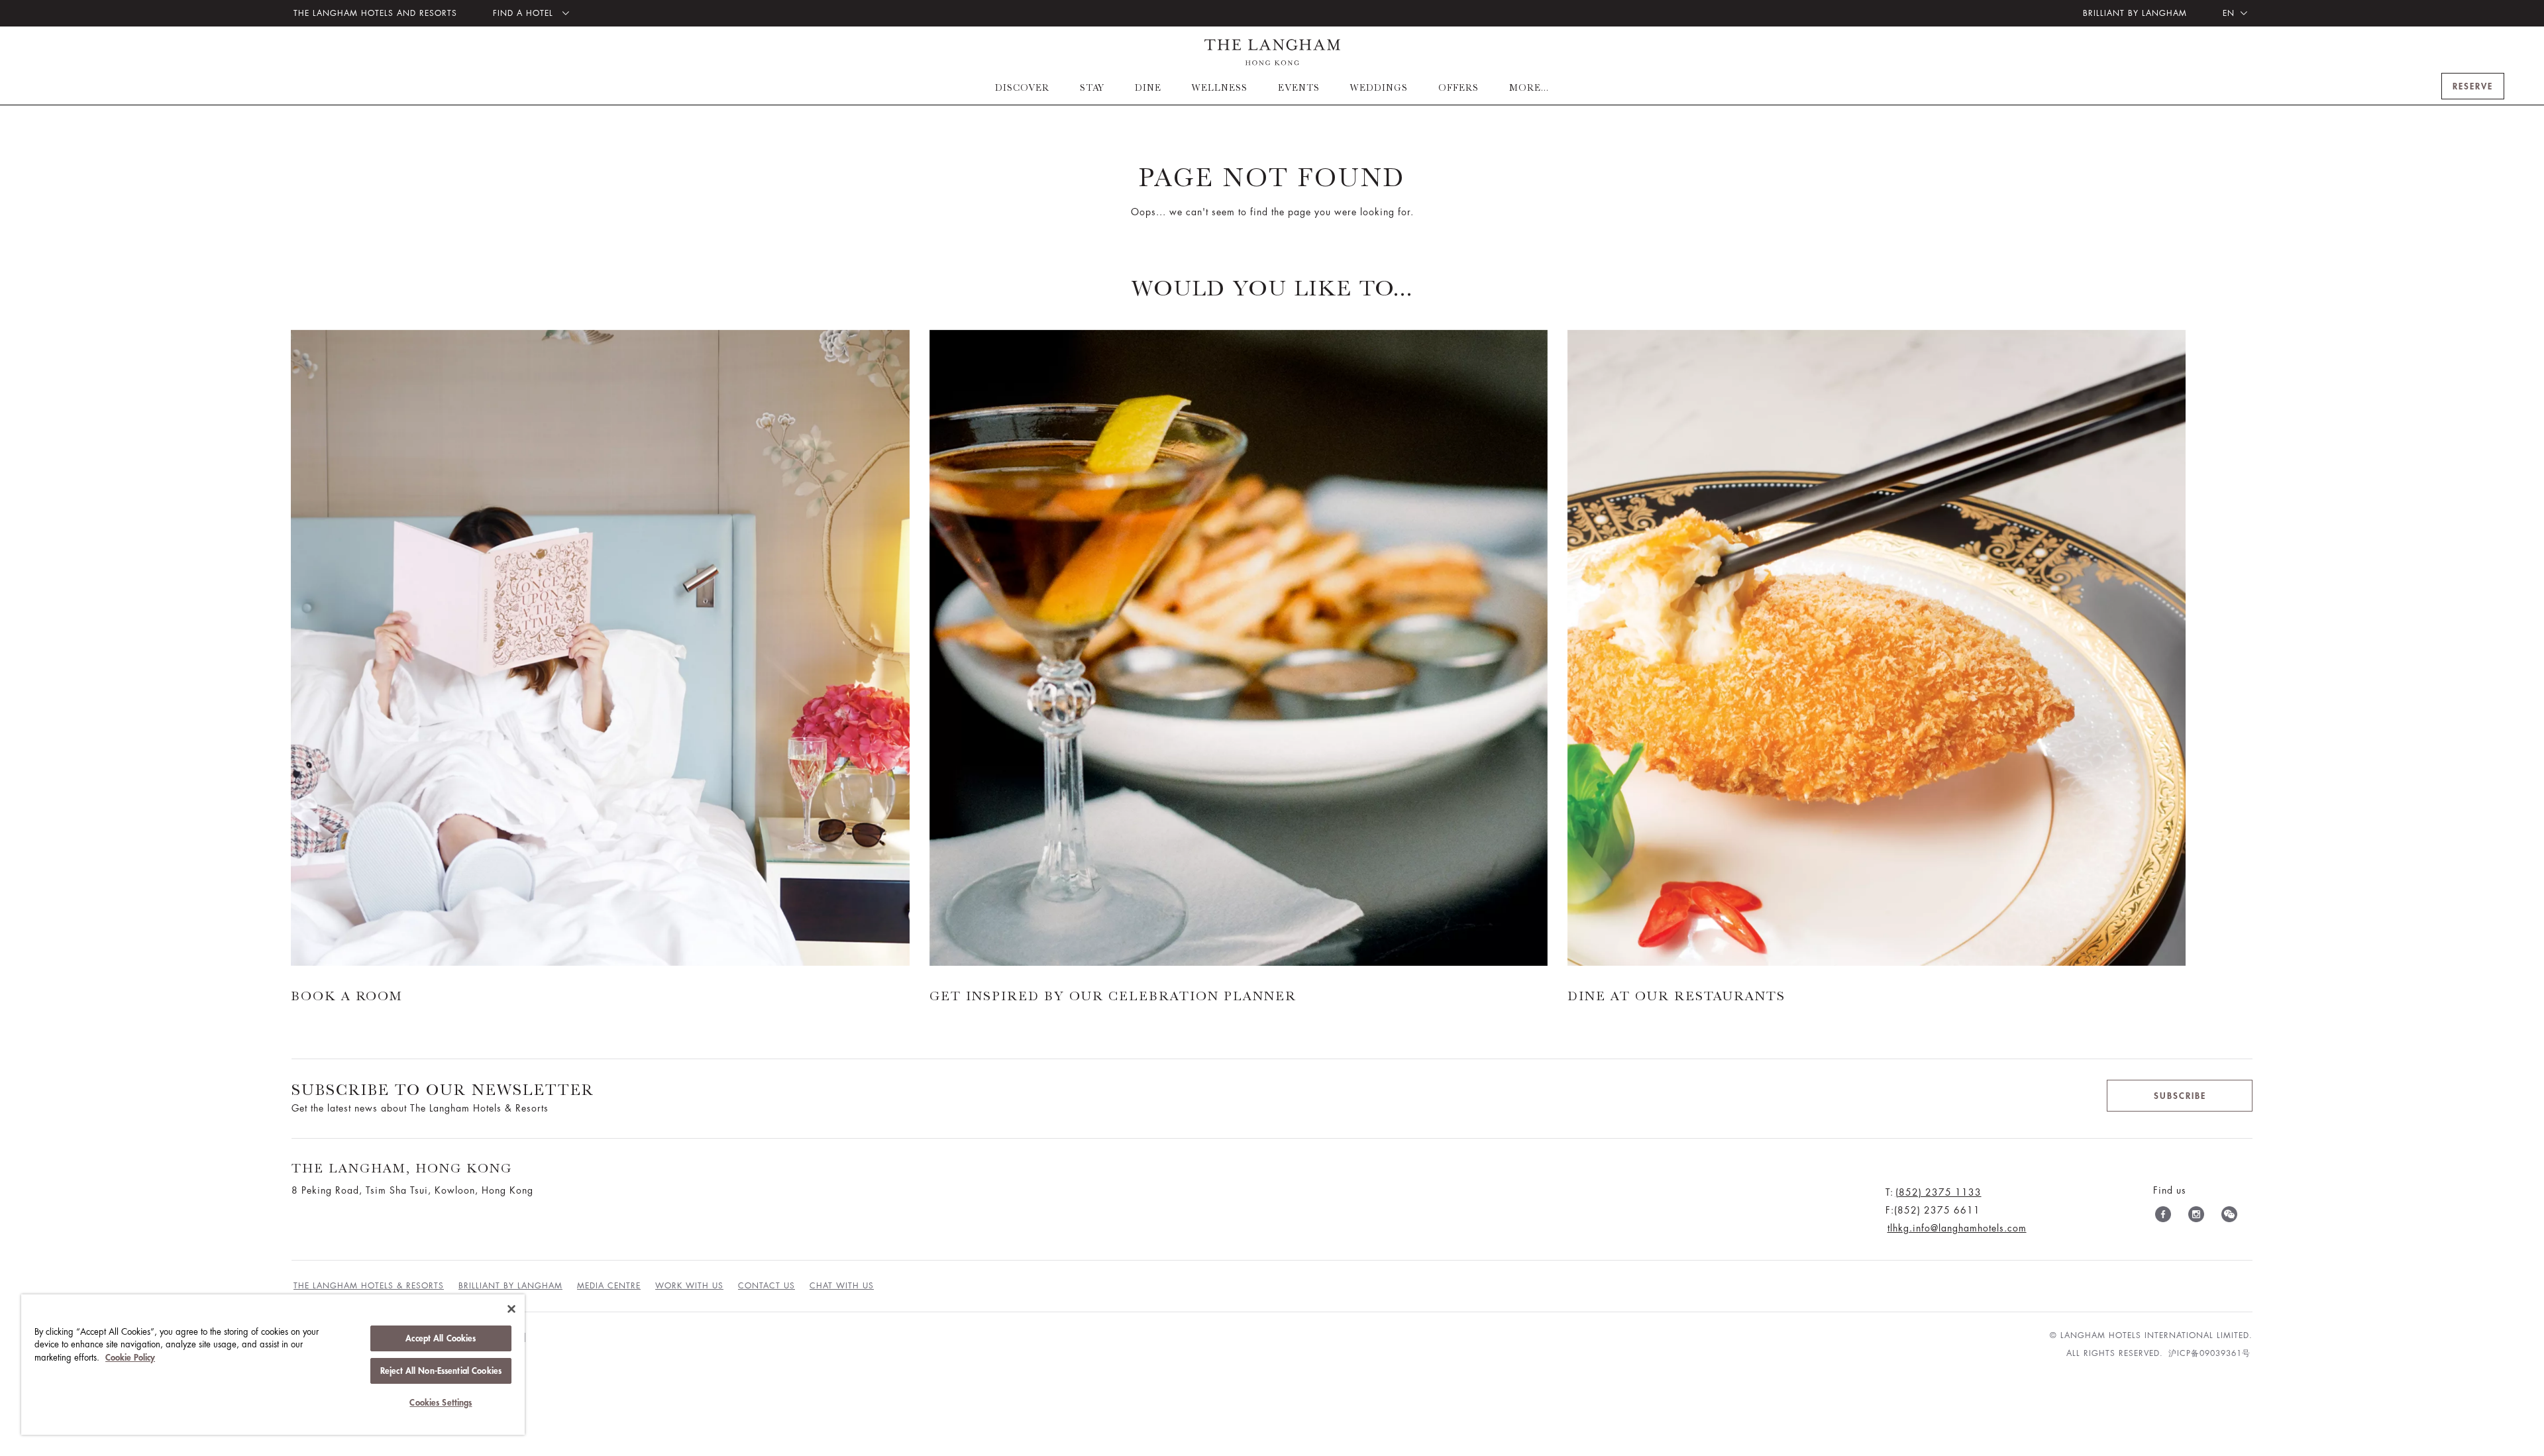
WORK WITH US (689, 1286)
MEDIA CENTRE (609, 1286)
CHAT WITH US (842, 1286)
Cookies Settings (441, 1403)
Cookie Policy (130, 1358)
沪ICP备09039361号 (2209, 1353)
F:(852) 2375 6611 (1933, 1210)
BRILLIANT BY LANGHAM (2135, 13)
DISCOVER (1022, 87)
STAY (1092, 87)
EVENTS (1299, 87)
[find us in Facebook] (2163, 1217)
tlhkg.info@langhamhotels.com (1957, 1228)
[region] (273, 1365)
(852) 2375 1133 (1938, 1192)
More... (1529, 87)
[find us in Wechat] (2229, 1217)
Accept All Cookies (441, 1338)
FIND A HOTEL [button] (525, 13)
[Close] (511, 1309)
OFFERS (1458, 87)
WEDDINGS (1379, 87)
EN (2229, 13)
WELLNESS (1220, 87)
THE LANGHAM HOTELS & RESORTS (369, 1286)
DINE (1148, 87)
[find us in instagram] (2196, 1217)
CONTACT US (767, 1286)
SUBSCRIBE (2180, 1096)
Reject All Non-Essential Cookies (441, 1371)
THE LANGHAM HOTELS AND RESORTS (375, 13)
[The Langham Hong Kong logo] (1272, 52)
